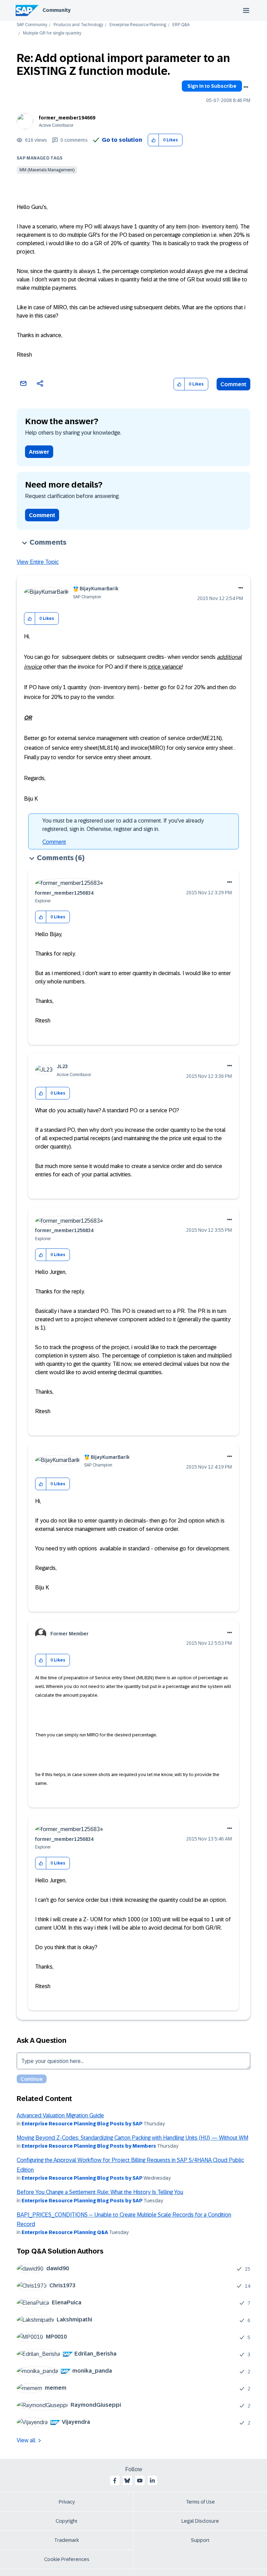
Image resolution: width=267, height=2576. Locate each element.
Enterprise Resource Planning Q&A (65, 2232)
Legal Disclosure (200, 2521)
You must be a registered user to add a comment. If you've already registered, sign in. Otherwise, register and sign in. (123, 825)
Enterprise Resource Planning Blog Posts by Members (89, 2146)
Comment (233, 384)
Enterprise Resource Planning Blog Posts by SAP (82, 2124)
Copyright (67, 2521)
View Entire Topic (38, 562)
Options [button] (246, 87)
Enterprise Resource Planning (138, 25)
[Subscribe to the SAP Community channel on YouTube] (140, 2481)
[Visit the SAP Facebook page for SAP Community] (115, 2481)
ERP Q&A (181, 25)
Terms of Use (200, 2502)
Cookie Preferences (67, 2559)
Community (56, 10)
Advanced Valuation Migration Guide (60, 2115)
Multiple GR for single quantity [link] (52, 33)
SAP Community (32, 25)
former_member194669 (67, 118)
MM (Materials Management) (47, 170)
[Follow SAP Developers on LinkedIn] (152, 2481)
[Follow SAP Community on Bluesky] (127, 2481)
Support (200, 2540)
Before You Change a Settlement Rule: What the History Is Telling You (100, 2192)
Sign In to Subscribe (212, 86)
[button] (153, 140)
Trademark (67, 2540)
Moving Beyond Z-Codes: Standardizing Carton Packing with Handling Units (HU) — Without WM (132, 2138)
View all (26, 2440)
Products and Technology (78, 25)
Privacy (67, 2502)
